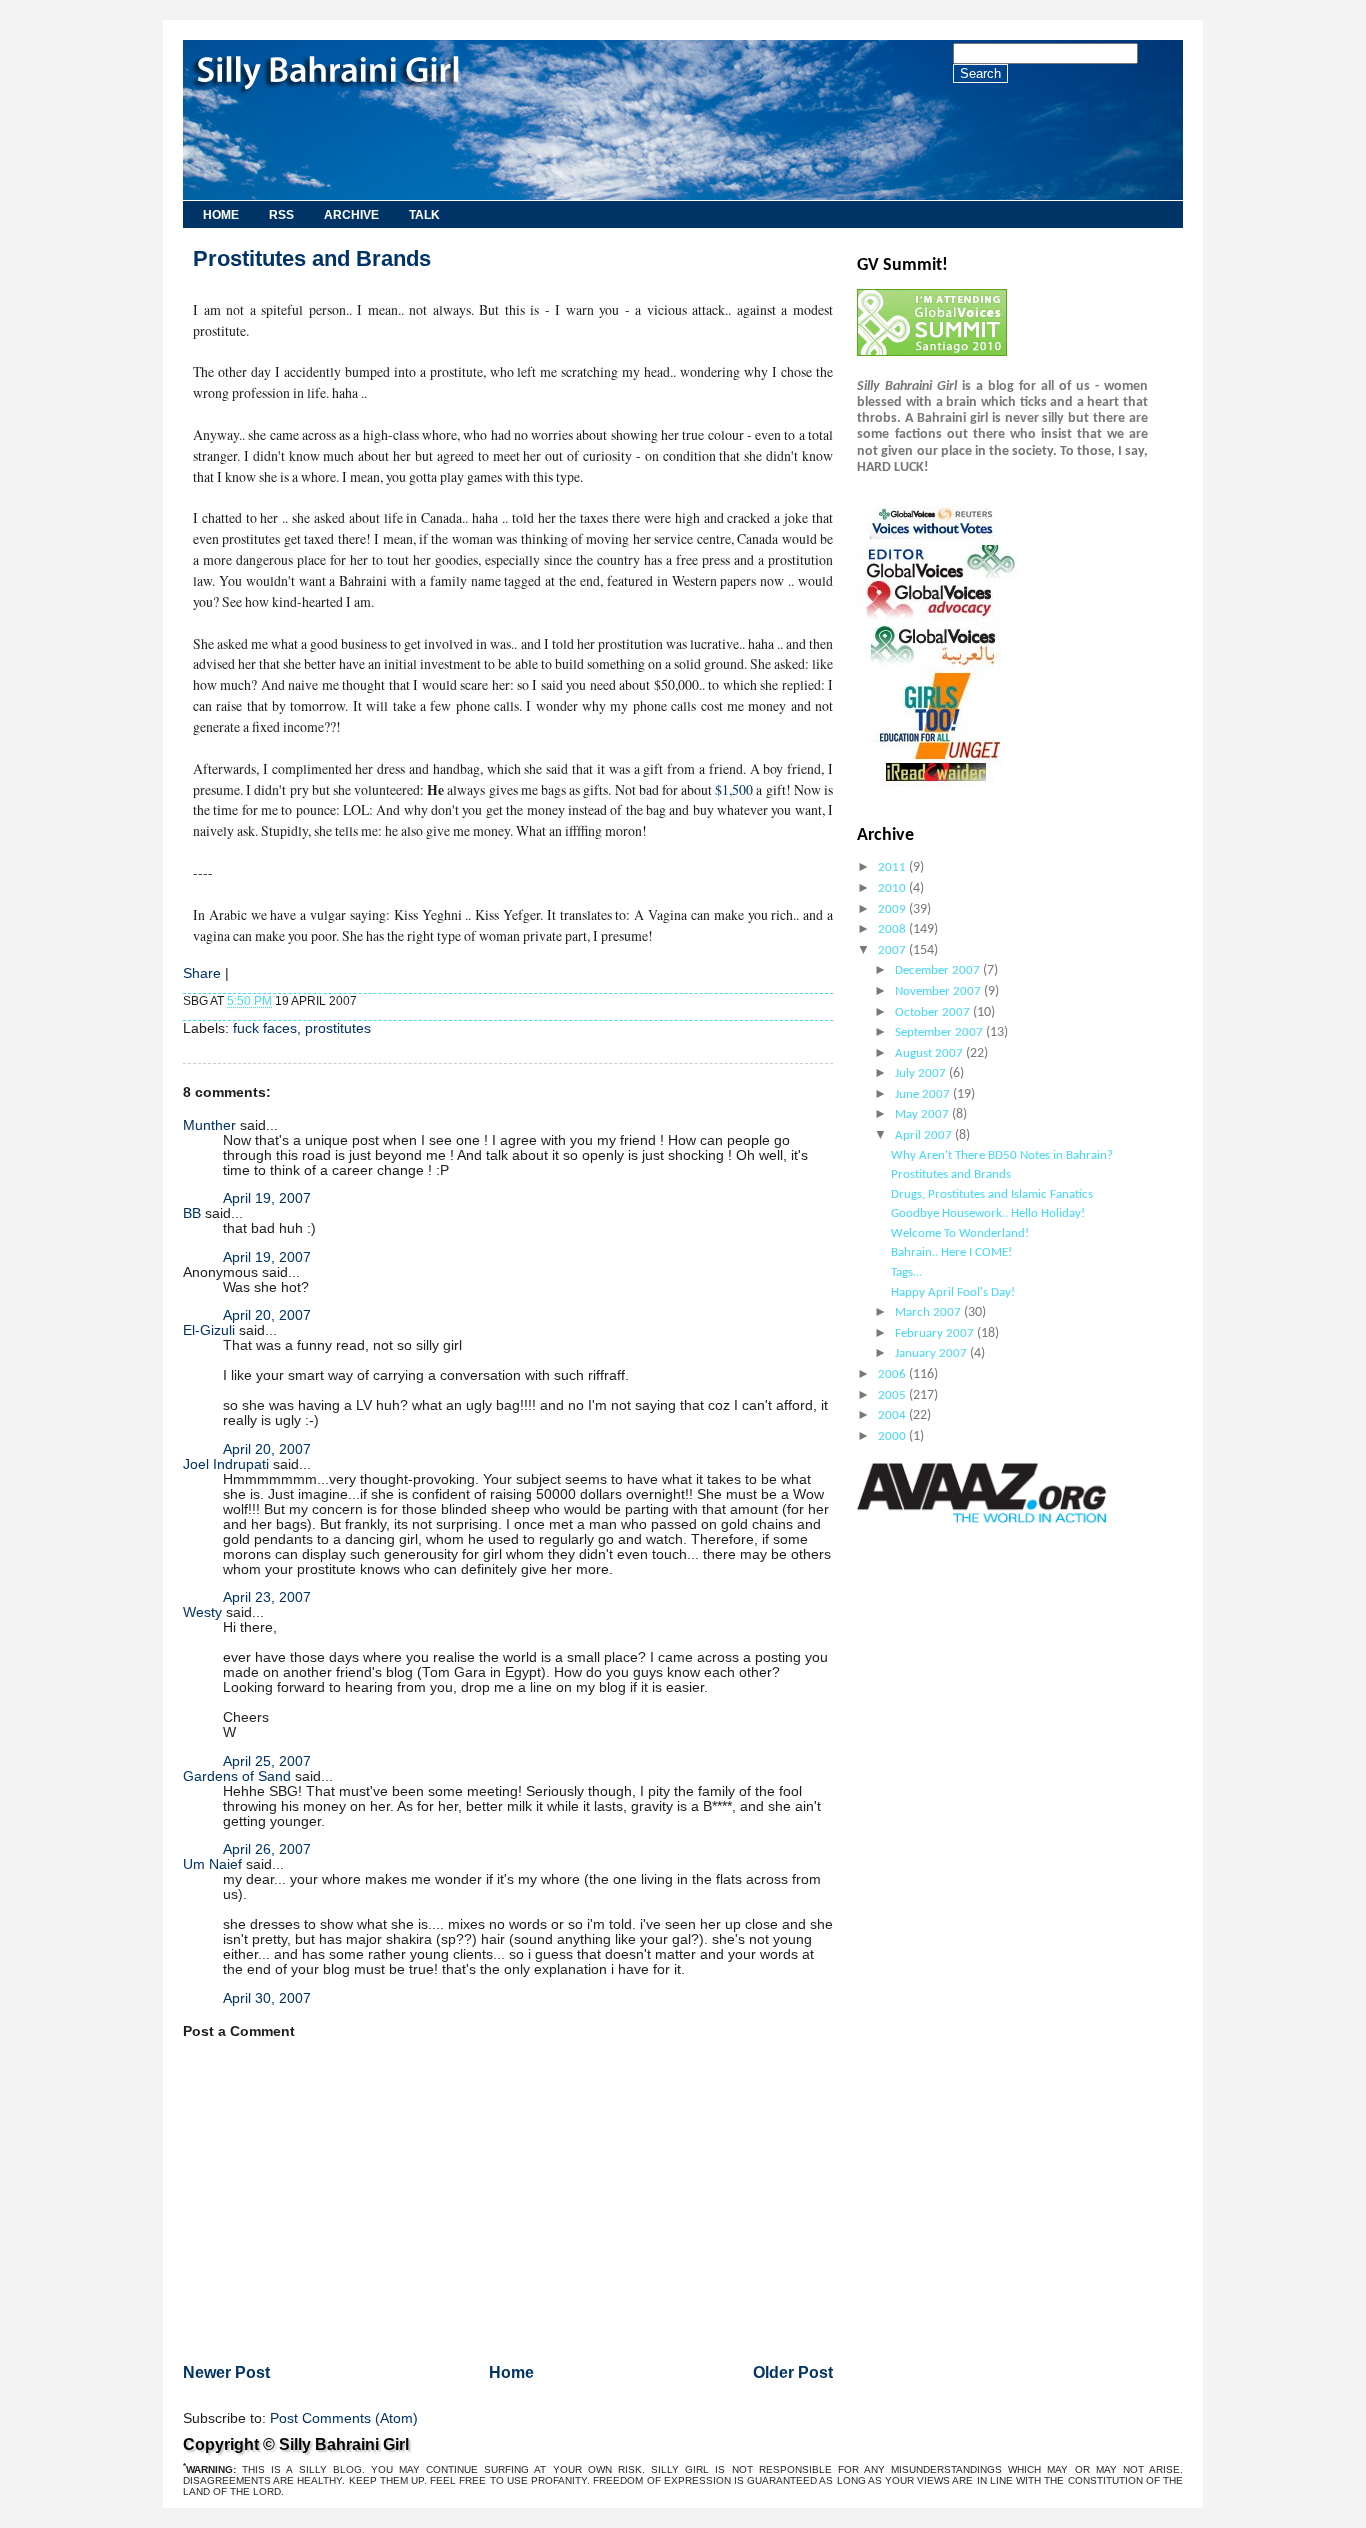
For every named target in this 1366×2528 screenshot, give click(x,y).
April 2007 (925, 1135)
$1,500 (734, 789)
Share (202, 973)
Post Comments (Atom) (344, 2418)
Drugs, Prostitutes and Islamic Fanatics (992, 1194)
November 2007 (939, 991)
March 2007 (929, 1312)
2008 (893, 929)
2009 (893, 909)
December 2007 (939, 970)
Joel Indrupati (226, 1464)
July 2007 (922, 1073)
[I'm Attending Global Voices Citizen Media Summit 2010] (932, 352)
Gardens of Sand (237, 1776)
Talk (424, 215)
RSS (281, 215)
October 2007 (934, 1012)
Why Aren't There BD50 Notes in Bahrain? (1002, 1155)
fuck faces (265, 1028)
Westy (202, 1612)
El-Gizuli (209, 1330)
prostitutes (338, 1028)
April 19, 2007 (267, 1198)
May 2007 (923, 1114)
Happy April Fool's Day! (953, 1292)
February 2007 (936, 1333)
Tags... (906, 1272)
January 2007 (932, 1353)
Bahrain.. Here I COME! (951, 1252)
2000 (893, 1436)
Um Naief (212, 1864)
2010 (893, 888)
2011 (893, 867)
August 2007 (930, 1053)
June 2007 (924, 1094)
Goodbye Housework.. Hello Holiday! (988, 1213)
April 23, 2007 (267, 1597)
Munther (209, 1125)
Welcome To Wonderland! (960, 1233)
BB (192, 1213)
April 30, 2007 (267, 1998)
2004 (893, 1415)
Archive (351, 215)
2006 (893, 1374)
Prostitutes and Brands (312, 258)
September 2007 (940, 1032)
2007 (893, 950)
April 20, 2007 (267, 1315)
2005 (893, 1395)
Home (221, 215)
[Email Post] (361, 1001)
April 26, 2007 (267, 1849)
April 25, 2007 (267, 1761)
